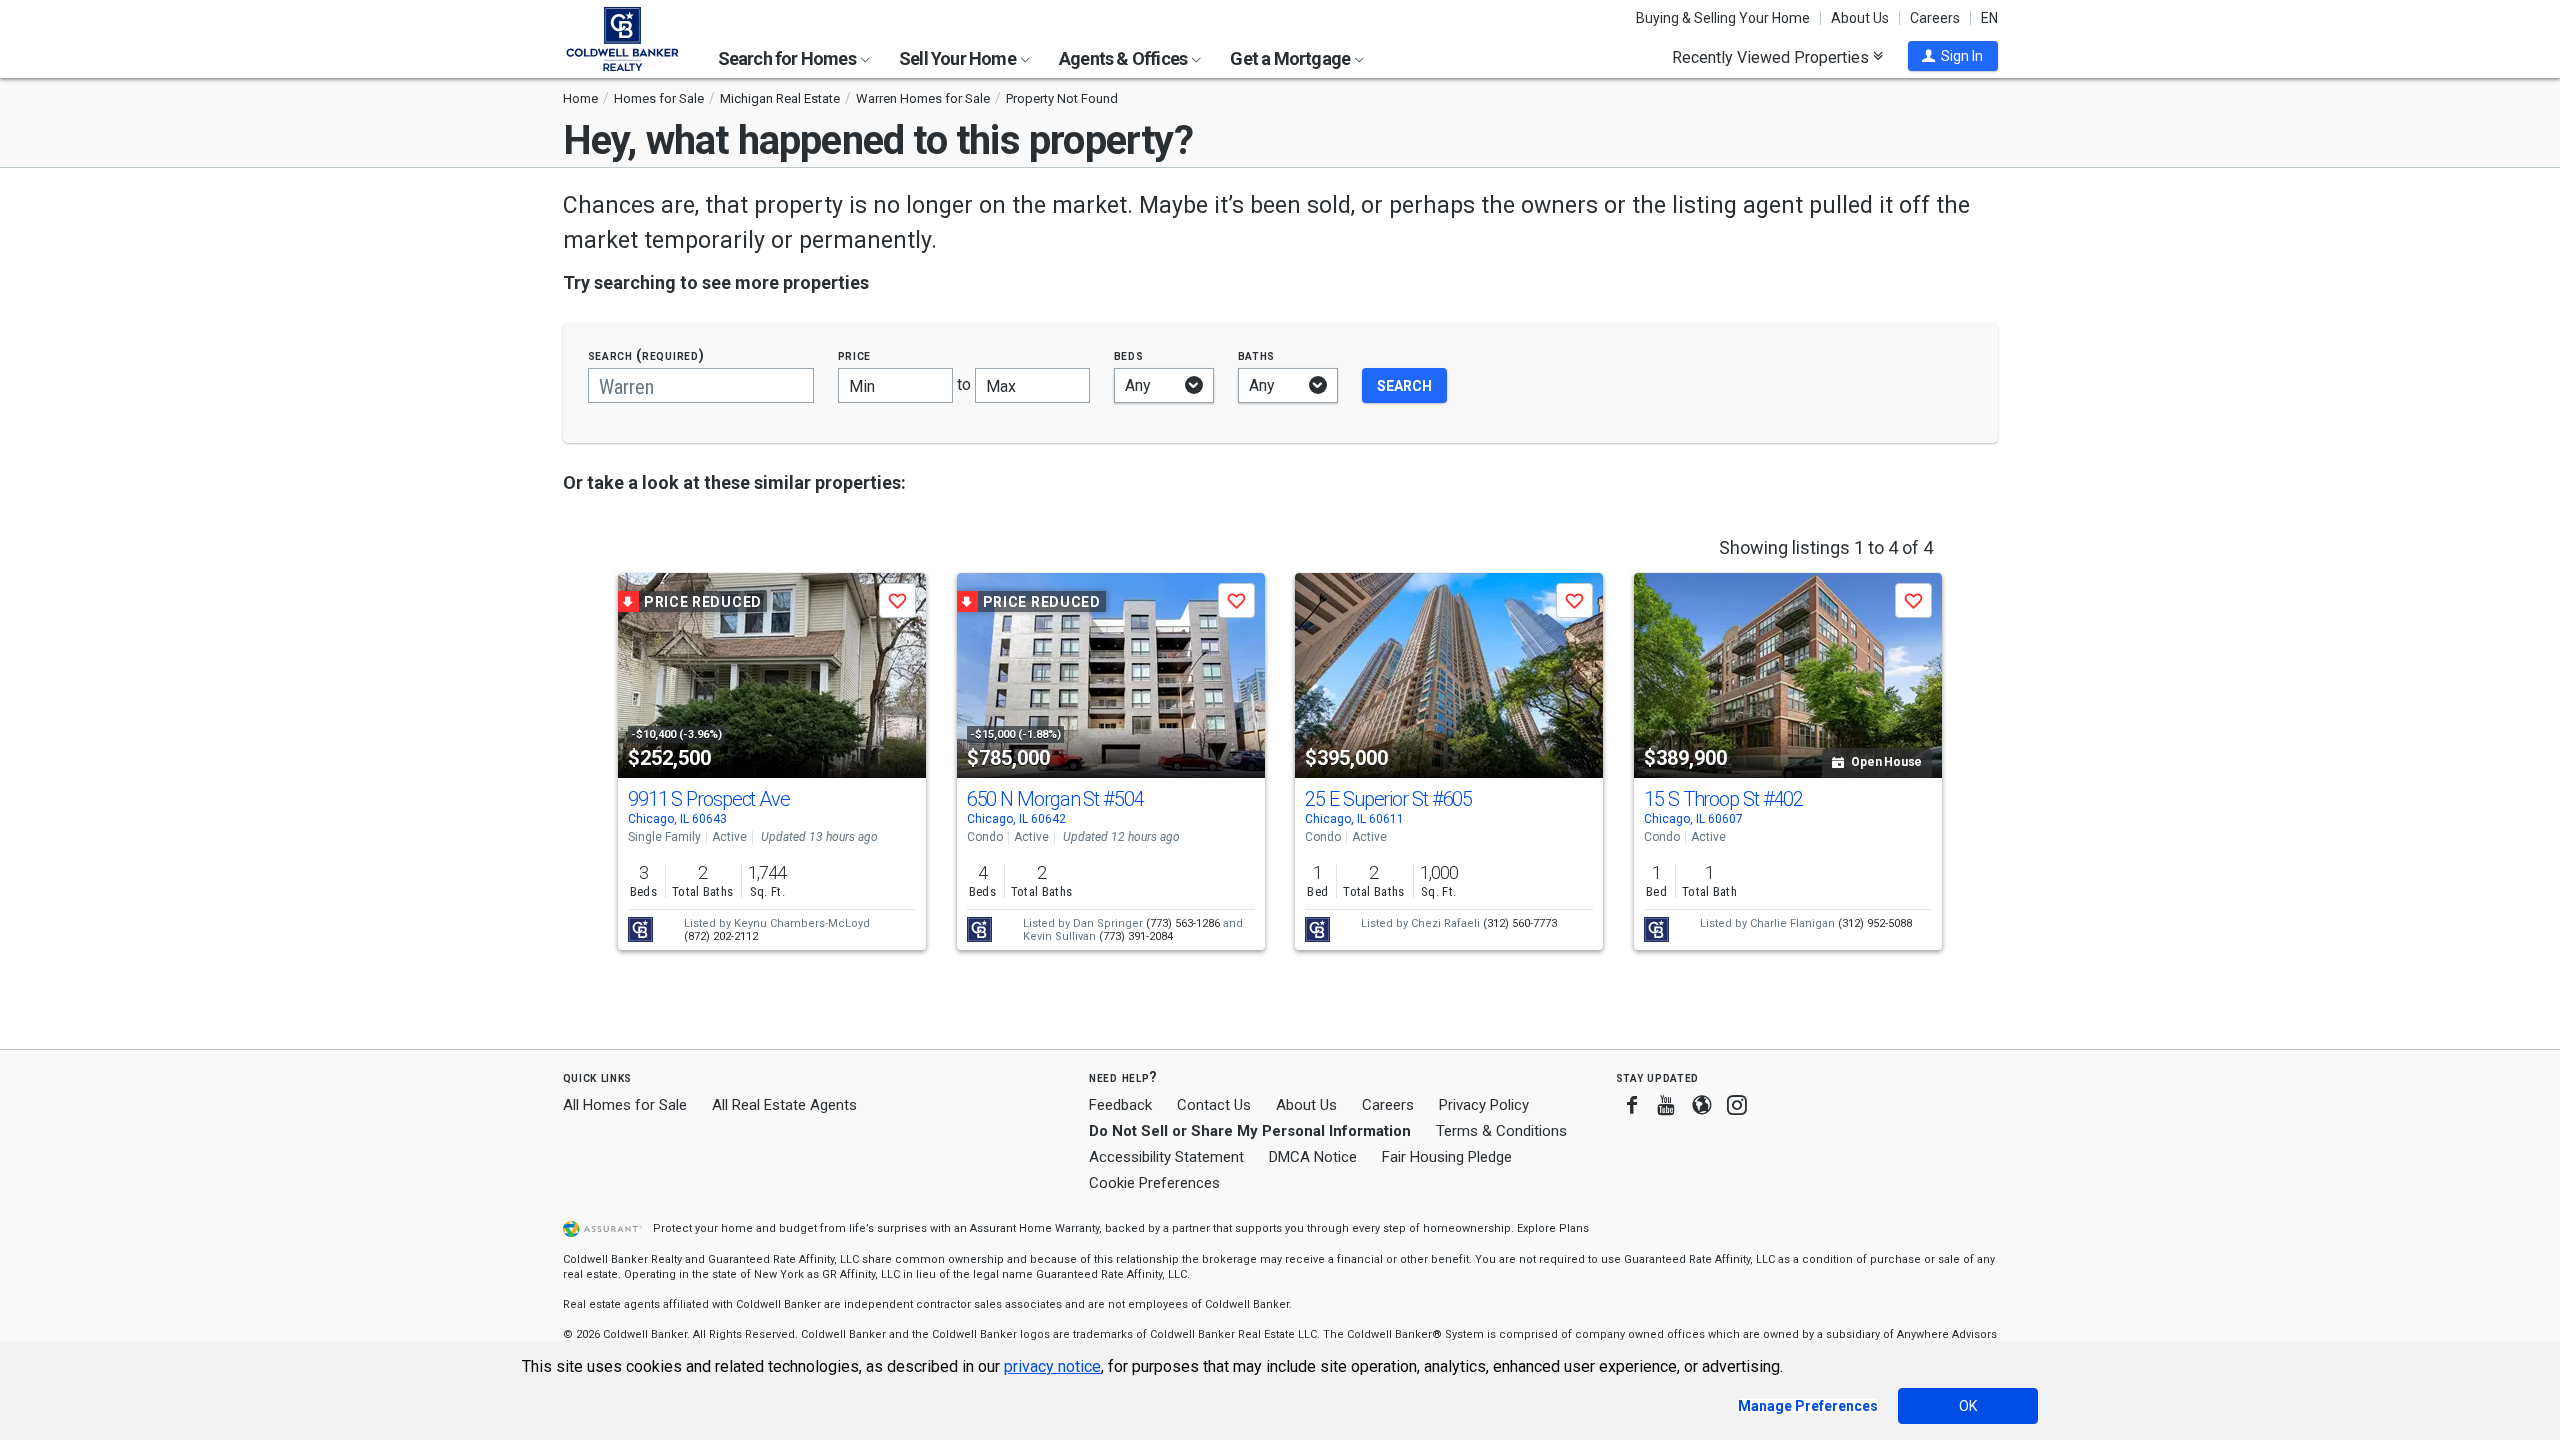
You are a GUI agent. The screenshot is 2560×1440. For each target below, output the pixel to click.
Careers (1935, 18)
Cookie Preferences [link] (1154, 1183)
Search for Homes (788, 58)
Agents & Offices (1124, 58)
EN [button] (1989, 18)
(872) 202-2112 (721, 936)
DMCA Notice (1313, 1157)
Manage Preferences (1808, 1406)
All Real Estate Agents (784, 1105)
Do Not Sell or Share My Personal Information (1250, 1131)
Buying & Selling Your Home (1723, 18)
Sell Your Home (959, 58)
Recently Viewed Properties (1772, 57)
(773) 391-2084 (1136, 936)
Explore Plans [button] (1553, 1228)
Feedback (1120, 1105)
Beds (1129, 355)
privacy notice (1052, 1366)
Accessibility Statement (1166, 1157)
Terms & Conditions (1501, 1131)
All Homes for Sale (625, 1105)
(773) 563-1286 (1183, 923)
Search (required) (646, 355)
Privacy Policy (1484, 1105)
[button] (1953, 56)
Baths (1257, 355)
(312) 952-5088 (1875, 923)
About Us (1860, 18)
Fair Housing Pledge (1447, 1157)
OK (1968, 1406)
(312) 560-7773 (1520, 923)
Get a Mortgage (1291, 58)
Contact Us (1214, 1105)
